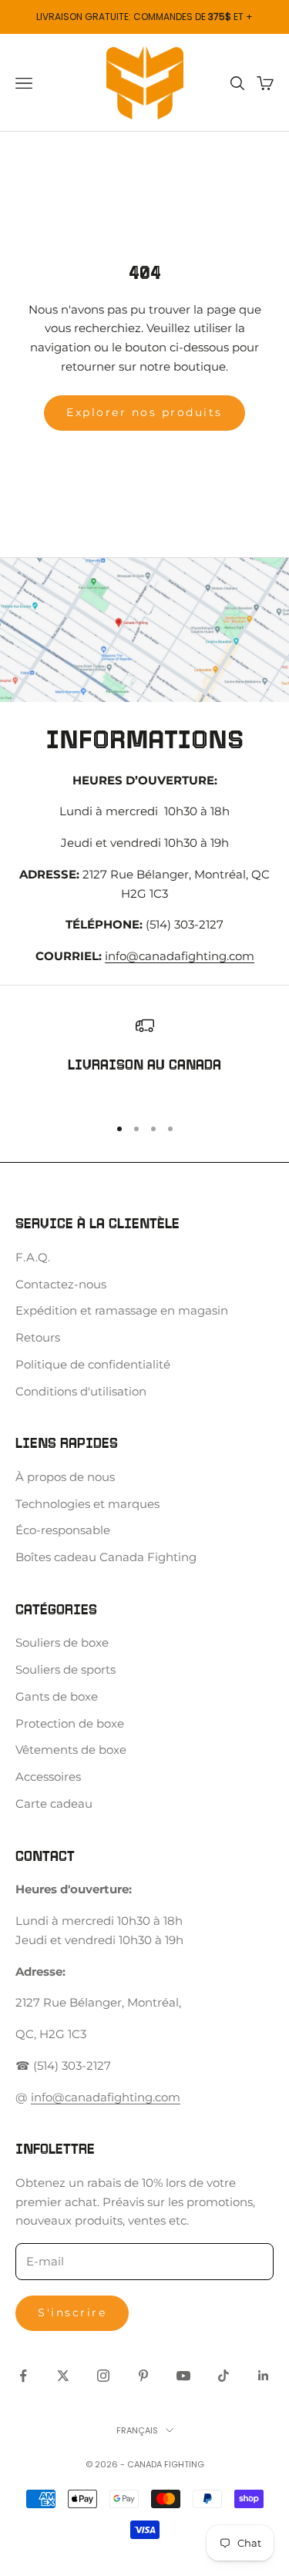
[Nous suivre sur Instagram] (103, 2376)
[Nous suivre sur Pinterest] (143, 2376)
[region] (144, 1059)
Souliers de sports (66, 1669)
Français (137, 2430)
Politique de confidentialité (93, 1364)
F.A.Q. (33, 1257)
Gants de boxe (57, 1696)
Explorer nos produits (144, 412)
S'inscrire (72, 2312)
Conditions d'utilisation (81, 1391)
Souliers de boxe (62, 1642)
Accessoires (48, 1777)
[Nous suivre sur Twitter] (63, 2376)
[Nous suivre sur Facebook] (23, 2376)
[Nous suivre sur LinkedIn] (264, 2376)
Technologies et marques (87, 1504)
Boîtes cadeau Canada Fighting (106, 1557)
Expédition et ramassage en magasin (122, 1310)
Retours (38, 1337)
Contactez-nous (61, 1284)
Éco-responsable (63, 1530)
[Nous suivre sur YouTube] (183, 2376)
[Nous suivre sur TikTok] (223, 2376)
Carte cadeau (54, 1804)
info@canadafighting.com (180, 956)
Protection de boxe (70, 1723)
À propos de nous (65, 1477)
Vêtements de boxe (71, 1750)
